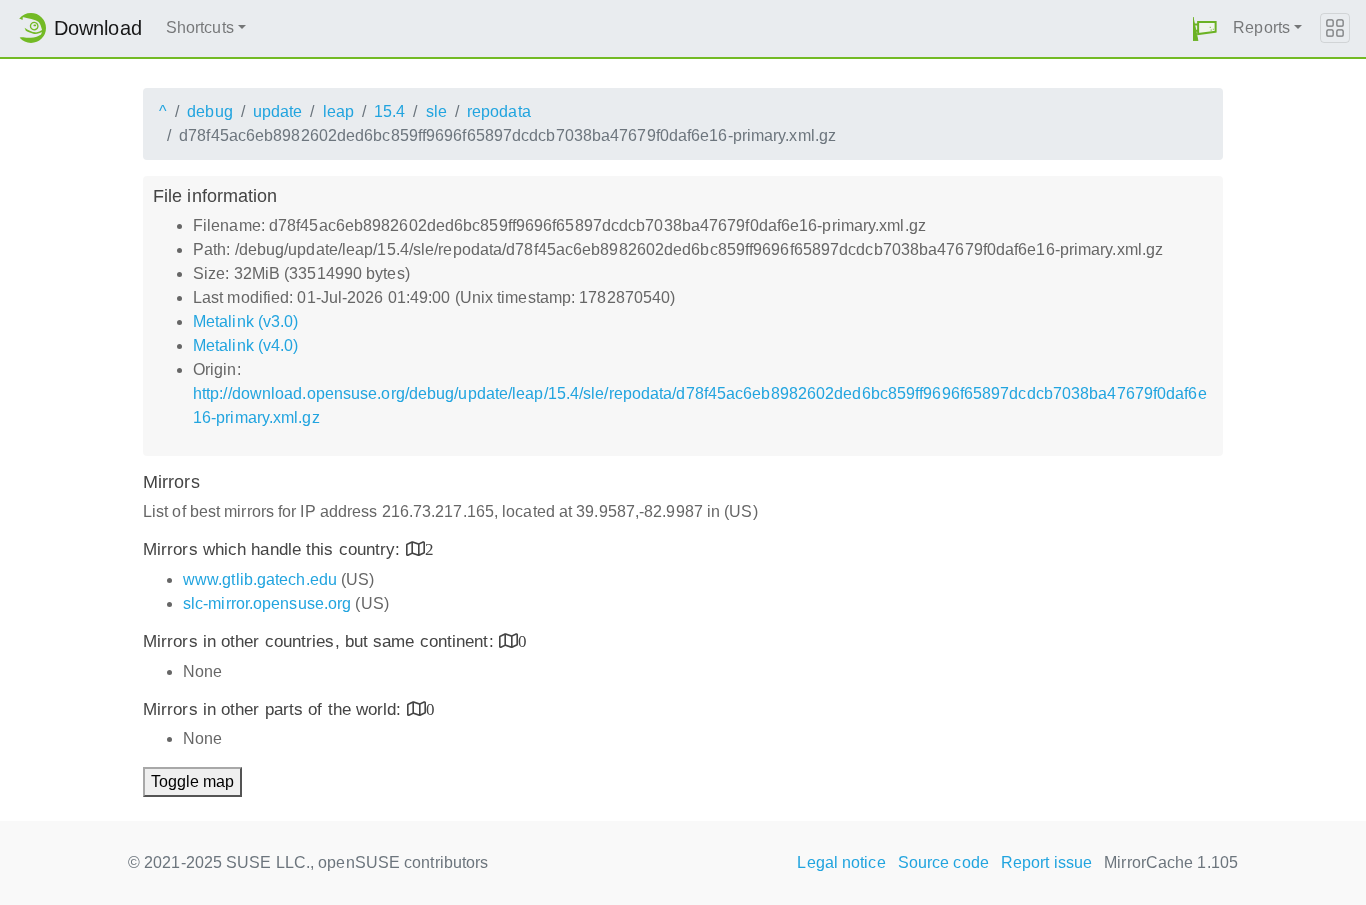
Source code (943, 862)
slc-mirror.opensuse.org (267, 603)
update (278, 111)
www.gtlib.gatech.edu (260, 579)
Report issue (1046, 862)
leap (338, 111)
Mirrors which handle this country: (274, 549)
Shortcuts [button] (200, 27)
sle (436, 111)
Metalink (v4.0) (246, 345)
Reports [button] (1261, 27)
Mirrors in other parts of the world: (275, 709)
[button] (1205, 28)
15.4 (389, 111)
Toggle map (192, 781)
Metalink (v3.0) (246, 321)
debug (210, 111)
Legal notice (841, 862)
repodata (499, 111)
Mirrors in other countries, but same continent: (321, 641)
